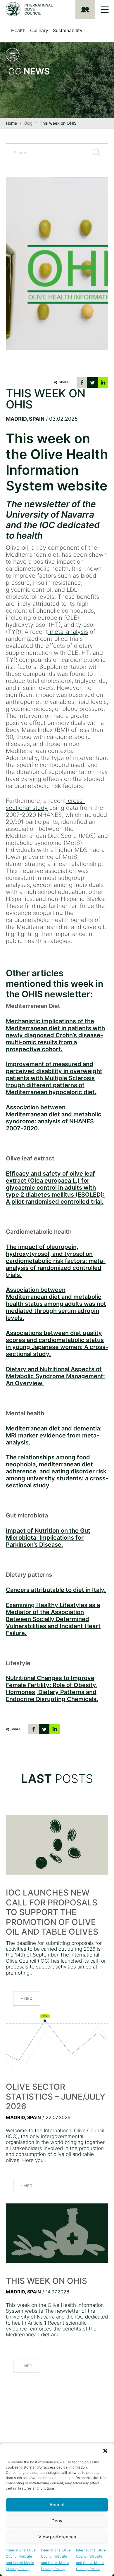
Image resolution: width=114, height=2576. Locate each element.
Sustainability (68, 30)
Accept (57, 2505)
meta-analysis (68, 632)
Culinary (39, 30)
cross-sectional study (45, 804)
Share (64, 382)
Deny (57, 2521)
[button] (105, 2451)
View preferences (57, 2537)
